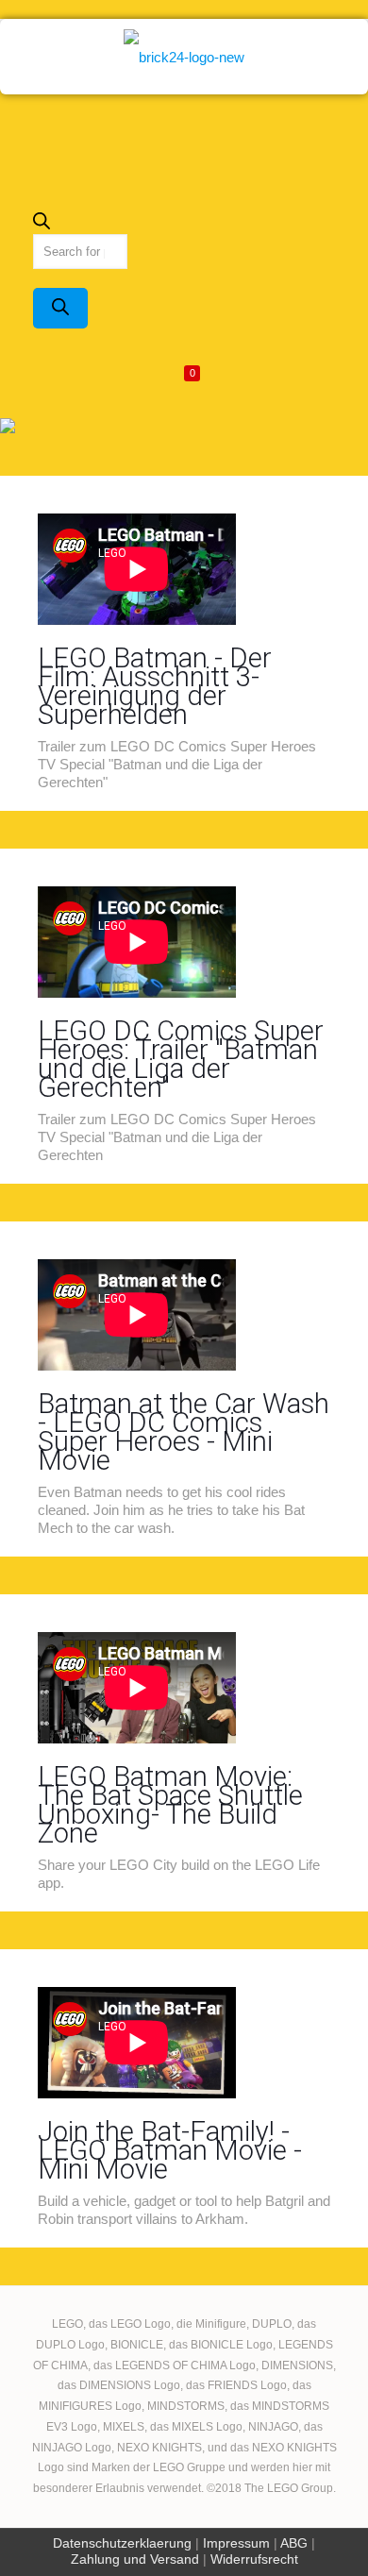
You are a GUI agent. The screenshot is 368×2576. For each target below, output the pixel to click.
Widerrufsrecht (254, 2559)
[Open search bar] (42, 225)
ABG (294, 2543)
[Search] (60, 308)
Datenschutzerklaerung (122, 2543)
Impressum (236, 2543)
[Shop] (184, 57)
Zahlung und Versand (135, 2559)
